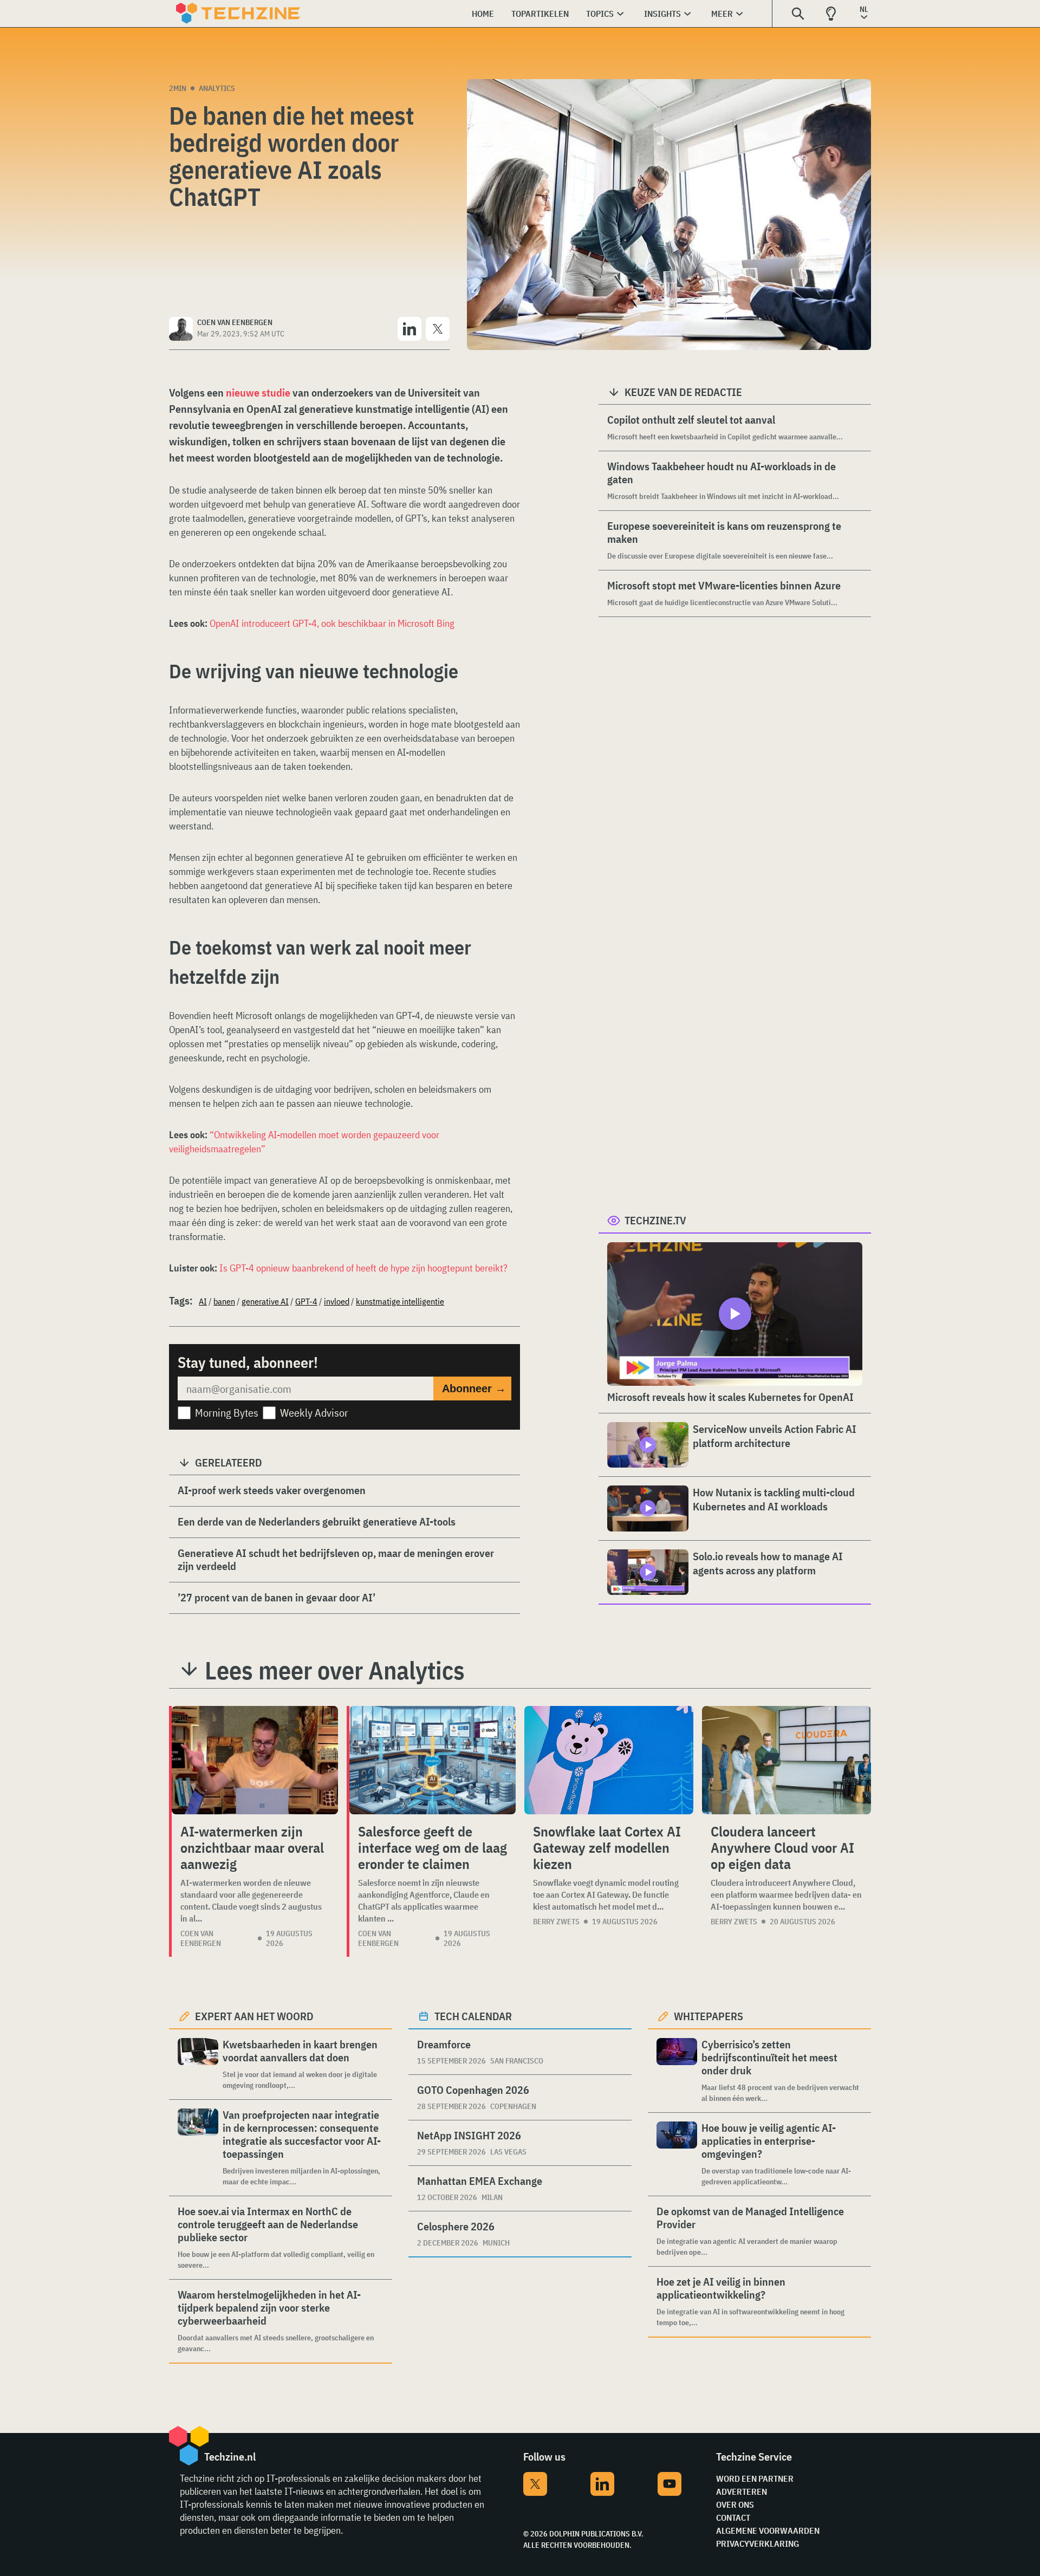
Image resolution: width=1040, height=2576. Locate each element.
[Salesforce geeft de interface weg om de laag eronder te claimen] (433, 1760)
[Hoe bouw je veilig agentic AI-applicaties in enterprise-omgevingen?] (677, 2154)
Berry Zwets (556, 1922)
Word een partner (755, 2478)
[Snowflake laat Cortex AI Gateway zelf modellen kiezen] (609, 1760)
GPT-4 (306, 1301)
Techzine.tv (655, 1220)
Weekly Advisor (314, 1413)
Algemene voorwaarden (768, 2530)
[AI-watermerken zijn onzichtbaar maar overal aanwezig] (255, 1760)
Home (483, 14)
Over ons (735, 2504)
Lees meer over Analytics (335, 1670)
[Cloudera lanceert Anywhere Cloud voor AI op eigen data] (786, 1760)
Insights (662, 14)
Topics (600, 14)
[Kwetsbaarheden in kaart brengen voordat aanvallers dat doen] (198, 2064)
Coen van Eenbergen (201, 1938)
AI (203, 1301)
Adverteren (742, 2491)
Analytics (217, 88)
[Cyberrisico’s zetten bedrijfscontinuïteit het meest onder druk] (677, 2071)
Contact (733, 2517)
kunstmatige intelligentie (400, 1301)
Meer (722, 14)
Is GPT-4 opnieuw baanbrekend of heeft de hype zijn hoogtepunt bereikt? (363, 1268)
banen (224, 1301)
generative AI (265, 1301)
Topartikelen (540, 14)
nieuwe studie (258, 392)
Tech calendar (473, 2016)
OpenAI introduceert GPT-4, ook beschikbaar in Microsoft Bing (332, 623)
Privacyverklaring (758, 2543)
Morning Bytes (227, 1413)
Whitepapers (708, 2016)
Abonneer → (474, 1388)
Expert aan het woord (254, 2016)
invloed (337, 1301)
